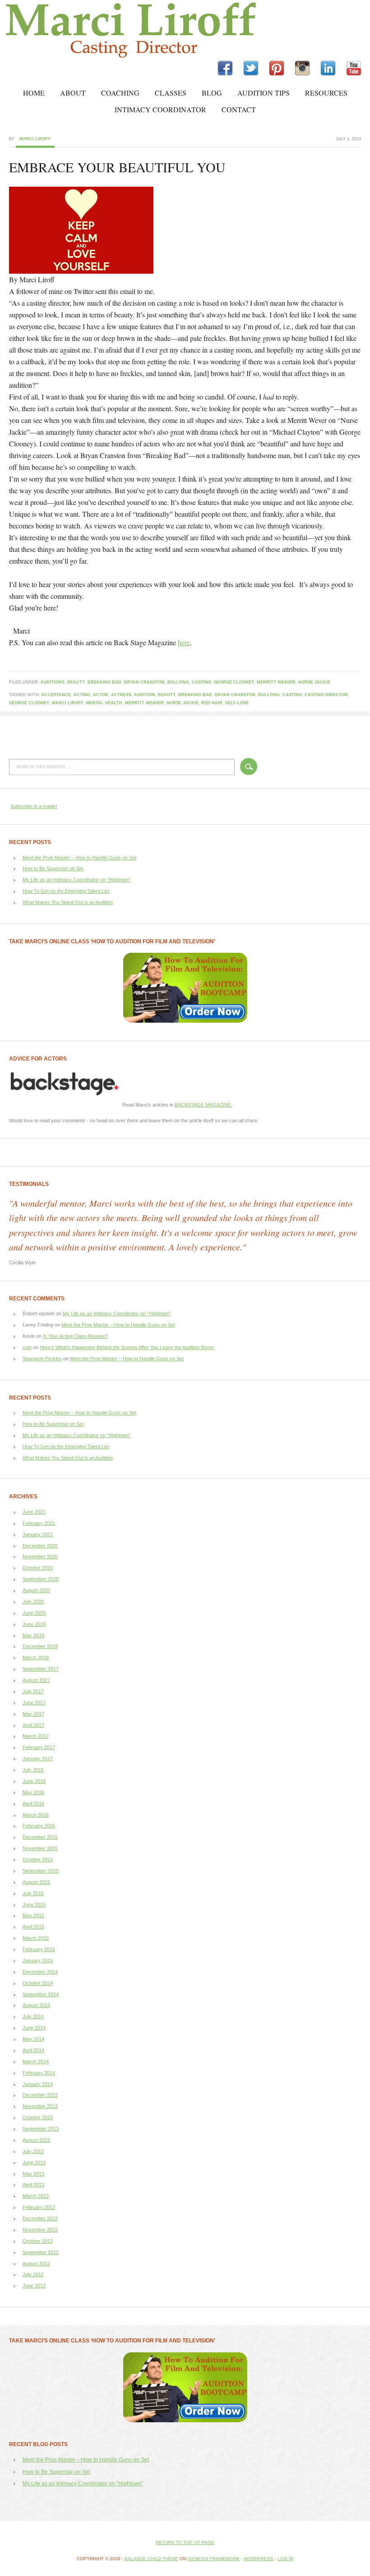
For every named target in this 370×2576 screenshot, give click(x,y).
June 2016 (34, 1781)
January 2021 (38, 1534)
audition (145, 695)
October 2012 (38, 2241)
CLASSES (171, 93)
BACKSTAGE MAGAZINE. (203, 1105)
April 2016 (33, 1804)
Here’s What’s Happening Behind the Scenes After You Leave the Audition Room (127, 1347)
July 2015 (33, 1893)
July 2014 (33, 2016)
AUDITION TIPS (264, 93)
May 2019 (33, 1635)
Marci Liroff (79, 30)
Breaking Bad (104, 682)
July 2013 (33, 2151)
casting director (326, 695)
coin (27, 1347)
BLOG (212, 93)
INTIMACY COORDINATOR (160, 109)
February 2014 (39, 2073)
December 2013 (40, 2095)
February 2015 (39, 1949)
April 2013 (33, 2185)
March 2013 (36, 2196)
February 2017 (39, 1747)
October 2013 (38, 2117)
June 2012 (34, 2286)
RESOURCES (326, 93)
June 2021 (34, 1512)
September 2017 (41, 1669)
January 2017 (38, 1759)
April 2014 (33, 2050)
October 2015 (38, 1860)
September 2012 (41, 2252)
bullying (178, 682)
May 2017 (33, 1714)
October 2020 (38, 1568)
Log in (285, 2559)
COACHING (120, 93)
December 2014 (40, 1972)
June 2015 (34, 1905)
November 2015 (40, 1848)
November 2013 (40, 2106)
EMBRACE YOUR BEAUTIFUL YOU (117, 167)
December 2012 (40, 2218)
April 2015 (33, 1927)
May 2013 (33, 2174)
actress (121, 695)
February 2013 (39, 2207)
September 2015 (41, 1871)
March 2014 (36, 2062)
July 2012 (33, 2274)
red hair (212, 703)
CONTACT (239, 109)
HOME (34, 93)
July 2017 (33, 1691)
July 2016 (33, 1770)
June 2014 (34, 2028)
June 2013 (34, 2163)
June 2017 (34, 1703)
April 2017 (33, 1725)
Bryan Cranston (144, 682)
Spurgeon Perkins (42, 1359)
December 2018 (40, 1646)
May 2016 (33, 1792)
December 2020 (40, 1546)
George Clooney (234, 682)
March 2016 (36, 1815)
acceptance (56, 695)
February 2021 (39, 1523)
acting (82, 695)
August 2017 (36, 1680)
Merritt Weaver (276, 682)
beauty (76, 682)
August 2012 (36, 2264)
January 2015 (38, 1961)
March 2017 (36, 1736)
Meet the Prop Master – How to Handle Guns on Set (79, 858)
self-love (237, 703)
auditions (53, 682)
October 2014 (38, 1983)
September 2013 (41, 2129)
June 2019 (34, 1624)
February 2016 (39, 1826)
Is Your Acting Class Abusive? (75, 1336)
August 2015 (36, 1882)
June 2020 (34, 1613)
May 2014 (33, 2039)
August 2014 (36, 2005)
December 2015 (40, 1837)
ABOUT (73, 93)
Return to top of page (185, 2542)
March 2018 (36, 1658)
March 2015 (36, 1938)
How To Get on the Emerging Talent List (66, 891)
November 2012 (40, 2230)
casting (201, 682)
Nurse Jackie (314, 682)
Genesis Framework (214, 2559)
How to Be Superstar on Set (53, 868)
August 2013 (36, 2140)
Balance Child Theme (151, 2559)
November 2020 (40, 1557)
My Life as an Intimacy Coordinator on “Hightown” (77, 880)
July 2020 (33, 1602)
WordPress (259, 2559)
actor (101, 695)
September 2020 (41, 1579)
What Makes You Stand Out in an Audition (68, 902)
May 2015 (33, 1915)
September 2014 (41, 1994)
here (184, 642)
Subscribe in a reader (34, 806)
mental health (104, 703)
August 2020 (36, 1590)
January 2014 (38, 2084)
